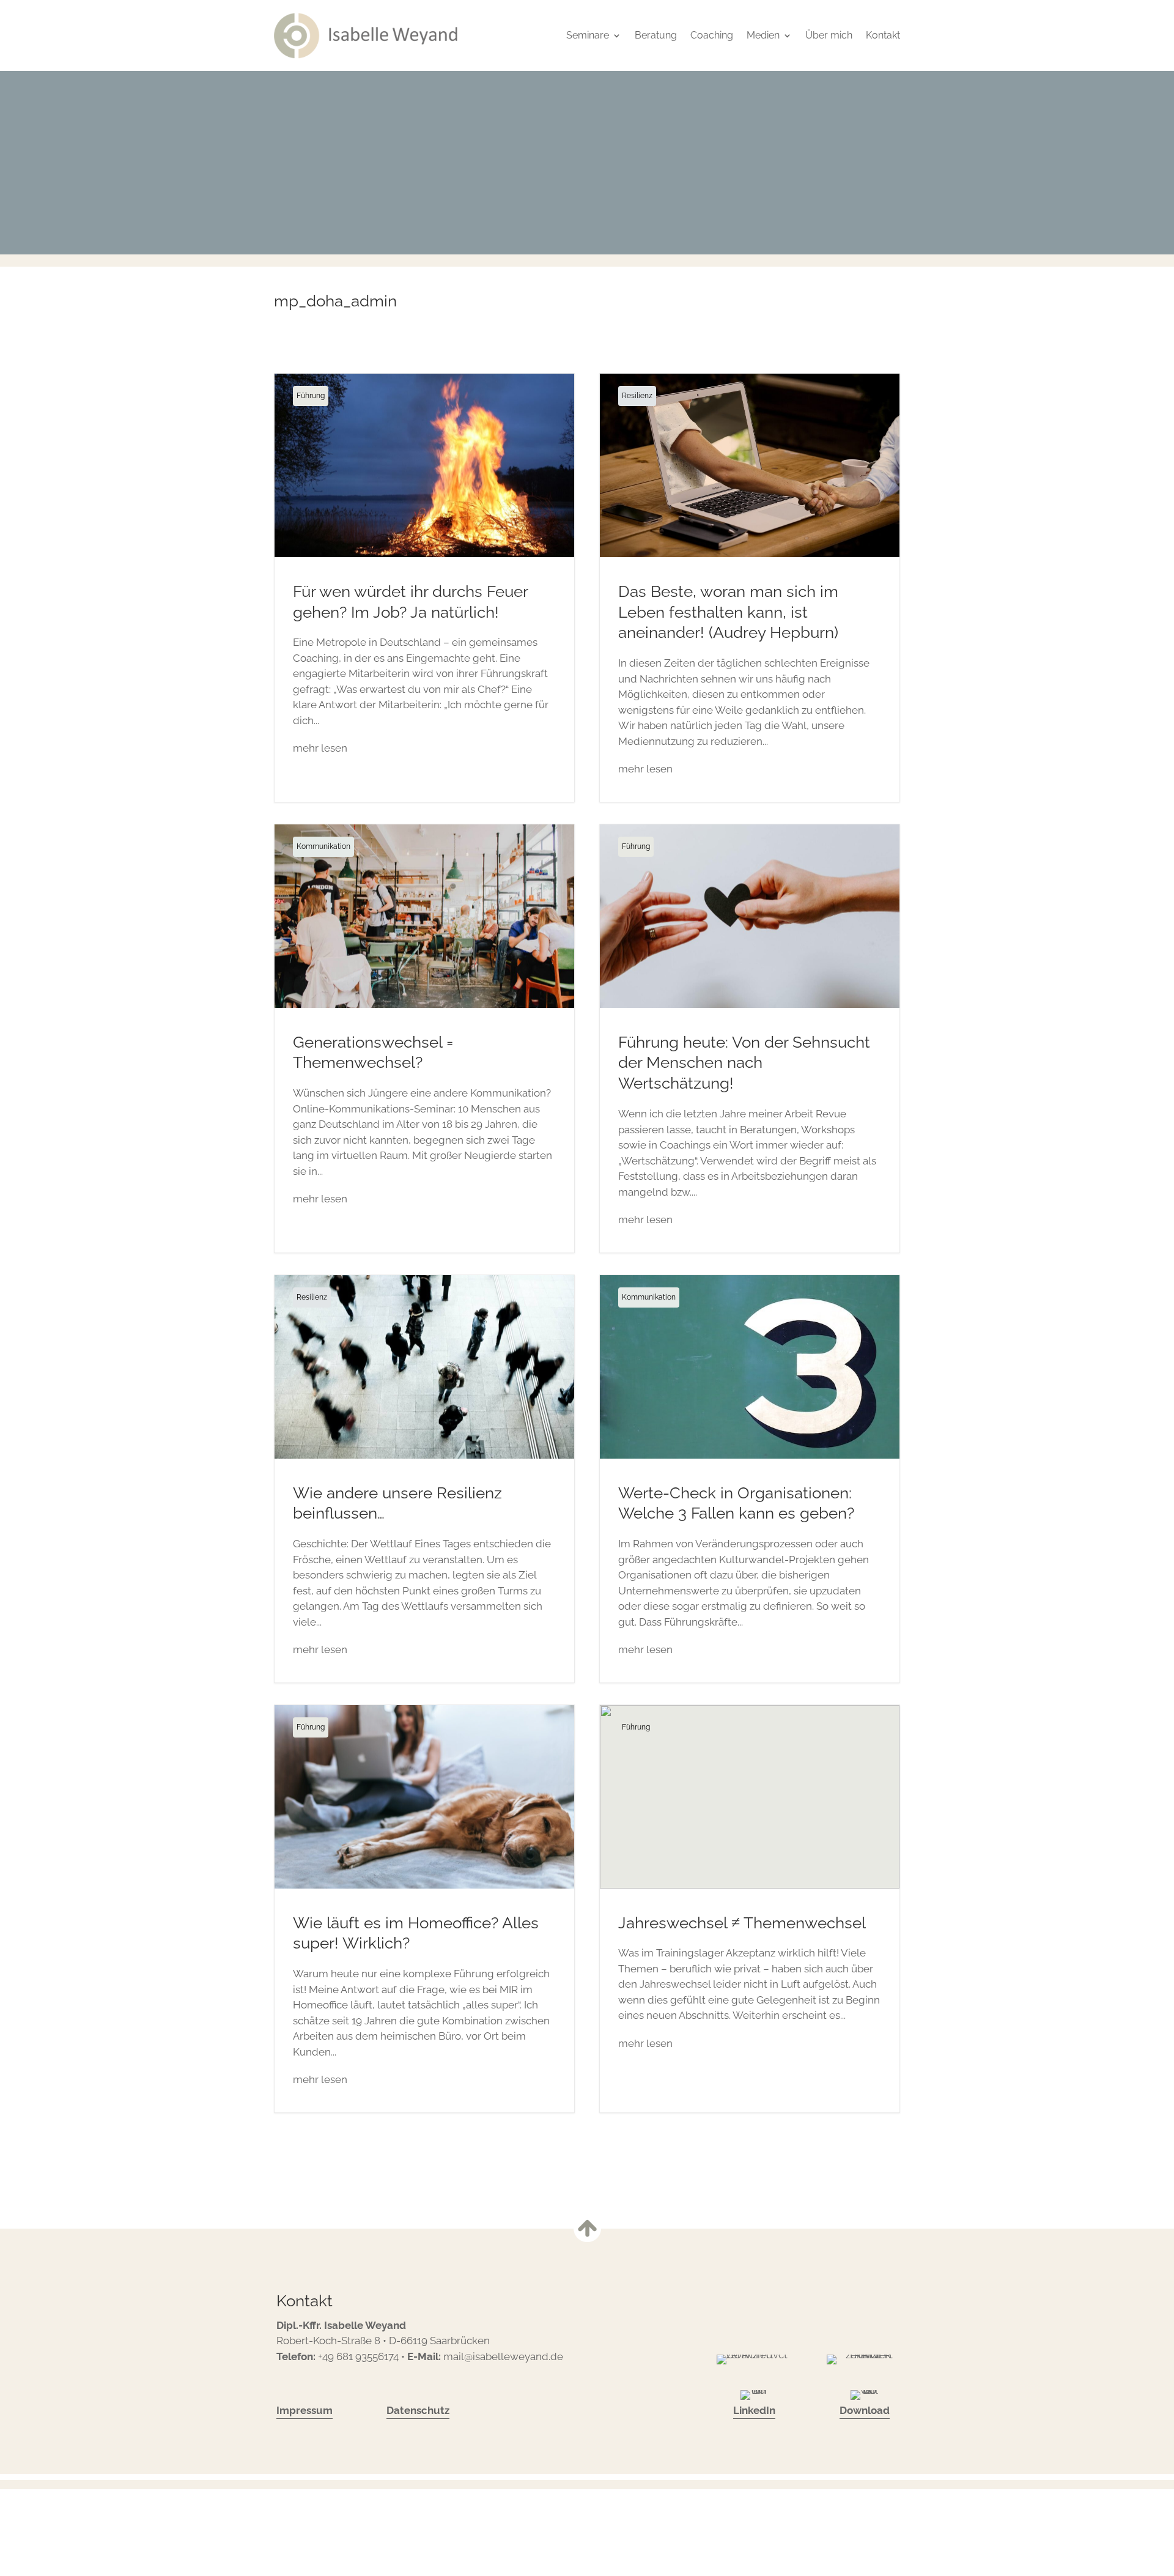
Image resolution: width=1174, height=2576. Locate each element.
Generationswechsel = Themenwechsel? (424, 1038)
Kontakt (883, 35)
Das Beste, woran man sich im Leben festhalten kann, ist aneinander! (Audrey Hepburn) (750, 588)
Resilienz (637, 396)
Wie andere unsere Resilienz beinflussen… (424, 1479)
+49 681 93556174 (358, 2356)
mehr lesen (320, 748)
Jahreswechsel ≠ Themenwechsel (750, 1909)
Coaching (712, 35)
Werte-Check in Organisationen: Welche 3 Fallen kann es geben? (750, 1479)
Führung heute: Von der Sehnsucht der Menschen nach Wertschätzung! (750, 1038)
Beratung (656, 35)
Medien (763, 35)
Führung (311, 396)
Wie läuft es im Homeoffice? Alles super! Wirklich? (424, 1909)
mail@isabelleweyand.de (503, 2356)
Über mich (829, 35)
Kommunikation (323, 846)
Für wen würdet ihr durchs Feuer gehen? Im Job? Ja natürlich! (424, 588)
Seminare (588, 35)
